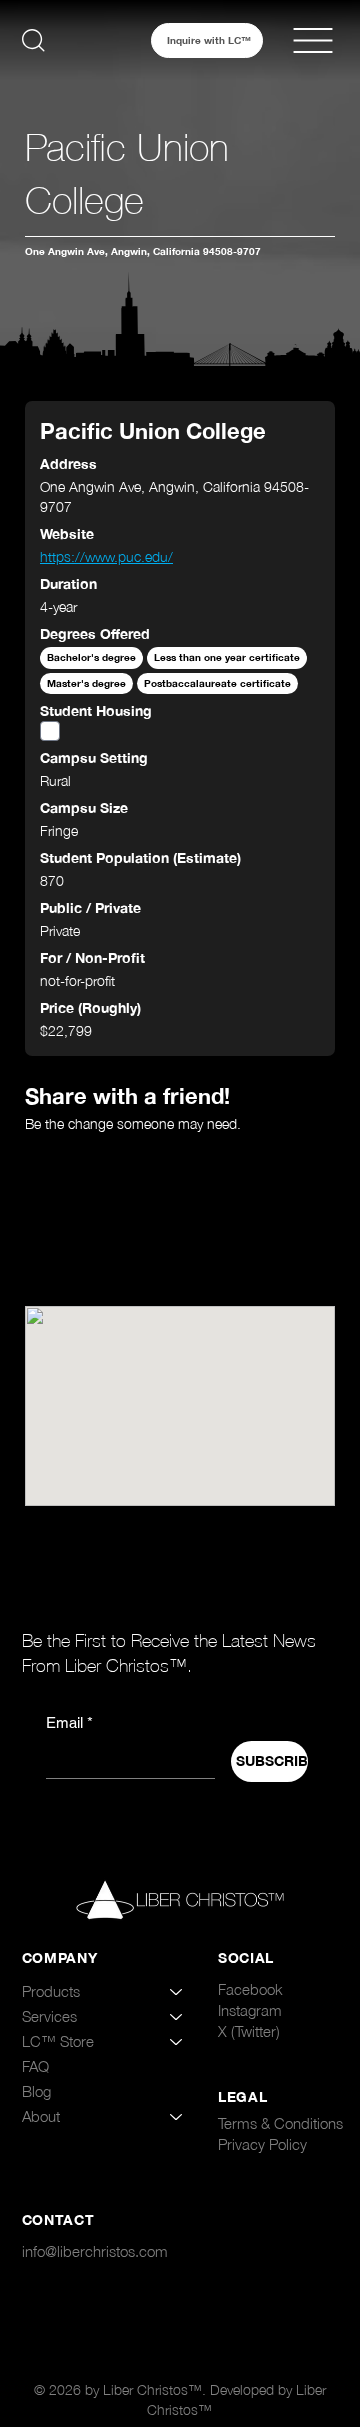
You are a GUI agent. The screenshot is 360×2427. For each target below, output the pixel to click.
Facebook (250, 1989)
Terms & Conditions (280, 2123)
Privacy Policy (262, 2144)
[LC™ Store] (177, 2041)
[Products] (177, 1991)
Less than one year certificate (227, 657)
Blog (36, 2091)
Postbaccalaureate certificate (217, 683)
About (41, 2116)
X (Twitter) (249, 2031)
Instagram (250, 2010)
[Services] (177, 2016)
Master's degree (86, 683)
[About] (177, 2116)
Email (69, 1722)
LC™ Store (58, 2041)
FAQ (35, 2066)
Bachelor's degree (91, 657)
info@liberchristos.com (95, 2251)
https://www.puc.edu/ (106, 556)
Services (49, 2016)
